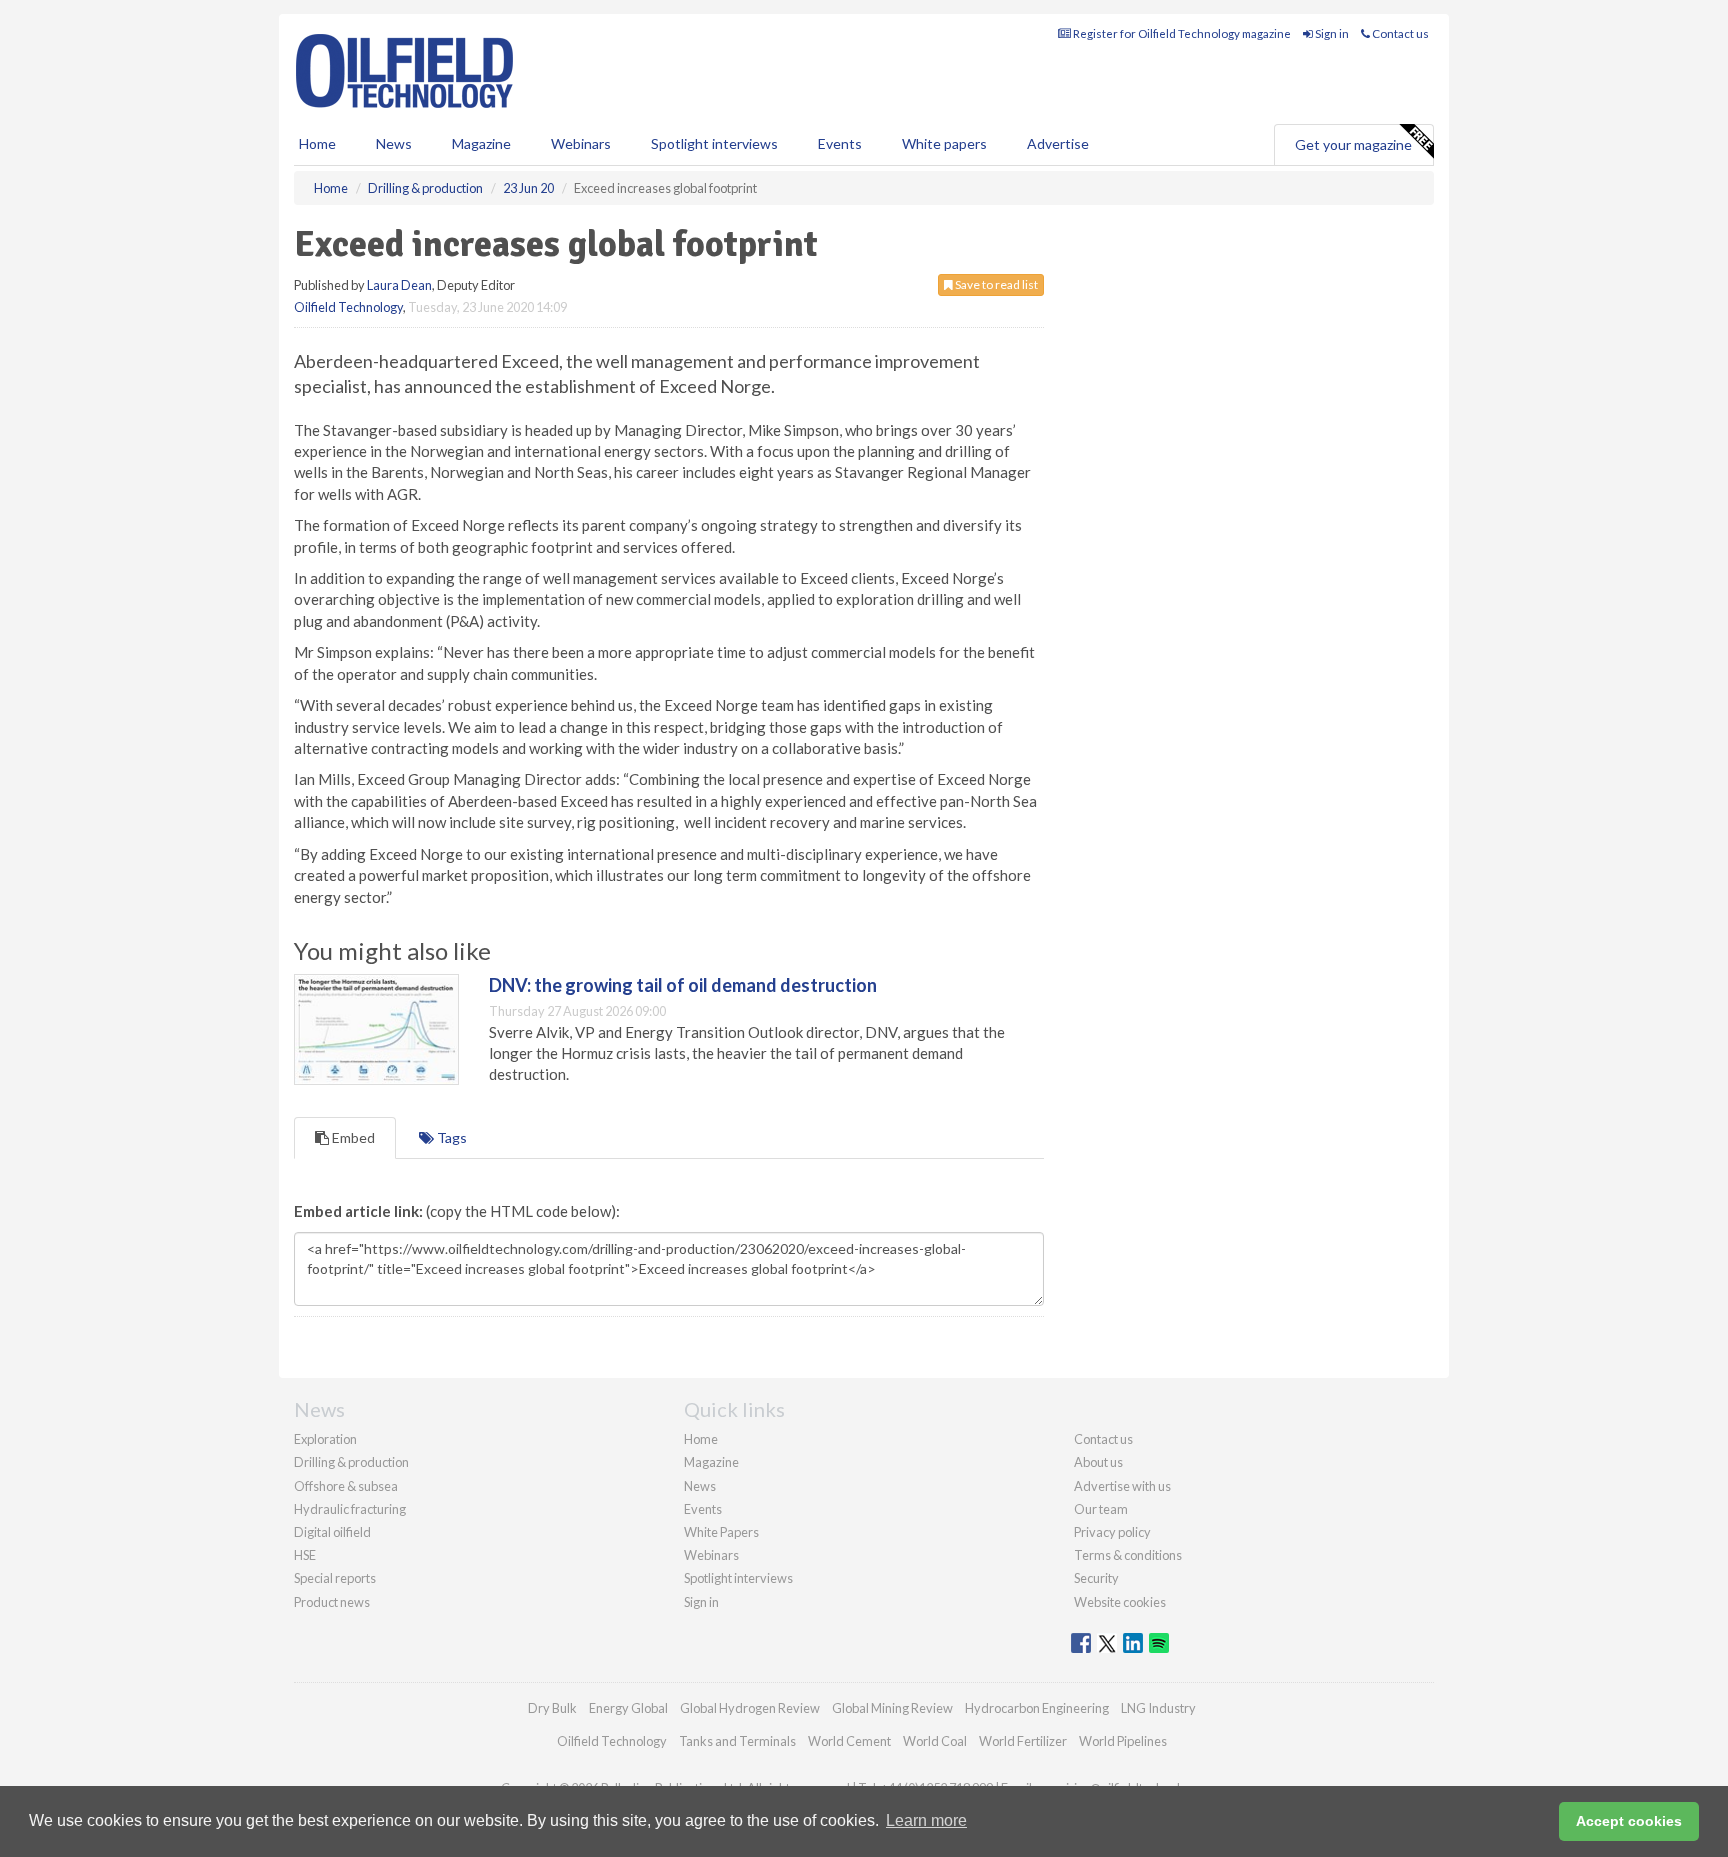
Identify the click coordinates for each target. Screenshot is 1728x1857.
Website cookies (1120, 1602)
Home (317, 143)
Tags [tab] (450, 1137)
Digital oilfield (332, 1532)
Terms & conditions (1128, 1555)
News (700, 1486)
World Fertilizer (1023, 1741)
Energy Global (628, 1708)
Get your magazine (1353, 144)
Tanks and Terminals (737, 1741)
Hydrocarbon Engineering (1037, 1708)
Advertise (1058, 143)
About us (1098, 1462)
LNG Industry (1158, 1708)
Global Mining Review (892, 1708)
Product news (332, 1602)
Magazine (481, 143)
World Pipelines (1123, 1741)
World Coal (935, 1741)
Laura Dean (399, 285)
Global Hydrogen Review (750, 1708)
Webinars (581, 143)
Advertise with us (1122, 1486)
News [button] (394, 143)
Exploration (325, 1439)
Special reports (335, 1578)
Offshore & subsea (346, 1486)
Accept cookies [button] (1629, 1821)
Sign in (1331, 33)
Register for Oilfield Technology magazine (1181, 33)
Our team (1101, 1509)
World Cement (849, 1741)
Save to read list (995, 284)
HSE (305, 1555)
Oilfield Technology (348, 307)
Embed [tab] (352, 1137)
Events (840, 143)
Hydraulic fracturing (350, 1509)
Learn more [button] (926, 1820)
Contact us (1399, 33)
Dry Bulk (552, 1708)
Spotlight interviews (714, 143)
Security (1096, 1578)
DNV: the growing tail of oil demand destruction (683, 985)
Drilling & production (351, 1462)
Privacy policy (1112, 1532)
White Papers (721, 1532)
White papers (944, 143)
